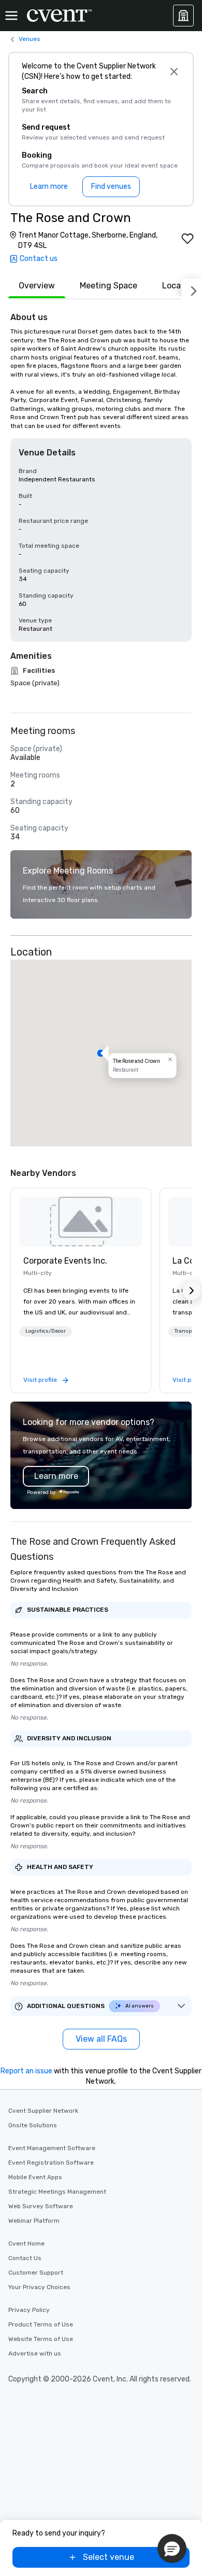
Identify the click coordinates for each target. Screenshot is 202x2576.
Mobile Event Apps (35, 2177)
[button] (101, 1053)
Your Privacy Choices (39, 2287)
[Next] (192, 289)
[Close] (174, 72)
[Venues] (183, 16)
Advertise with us (35, 2353)
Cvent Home (26, 2243)
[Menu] (11, 16)
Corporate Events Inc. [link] (65, 1261)
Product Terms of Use (41, 2324)
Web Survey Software (41, 2206)
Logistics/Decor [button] (46, 1331)
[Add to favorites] (187, 239)
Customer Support (36, 2273)
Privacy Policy (29, 2310)
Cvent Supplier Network (43, 2111)
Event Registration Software (51, 2163)
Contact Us (25, 2258)
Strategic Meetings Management (57, 2192)
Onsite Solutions (33, 2125)
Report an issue (26, 2071)
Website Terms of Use (41, 2339)
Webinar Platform (34, 2221)
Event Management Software (52, 2148)
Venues (30, 39)
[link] (81, 1222)
